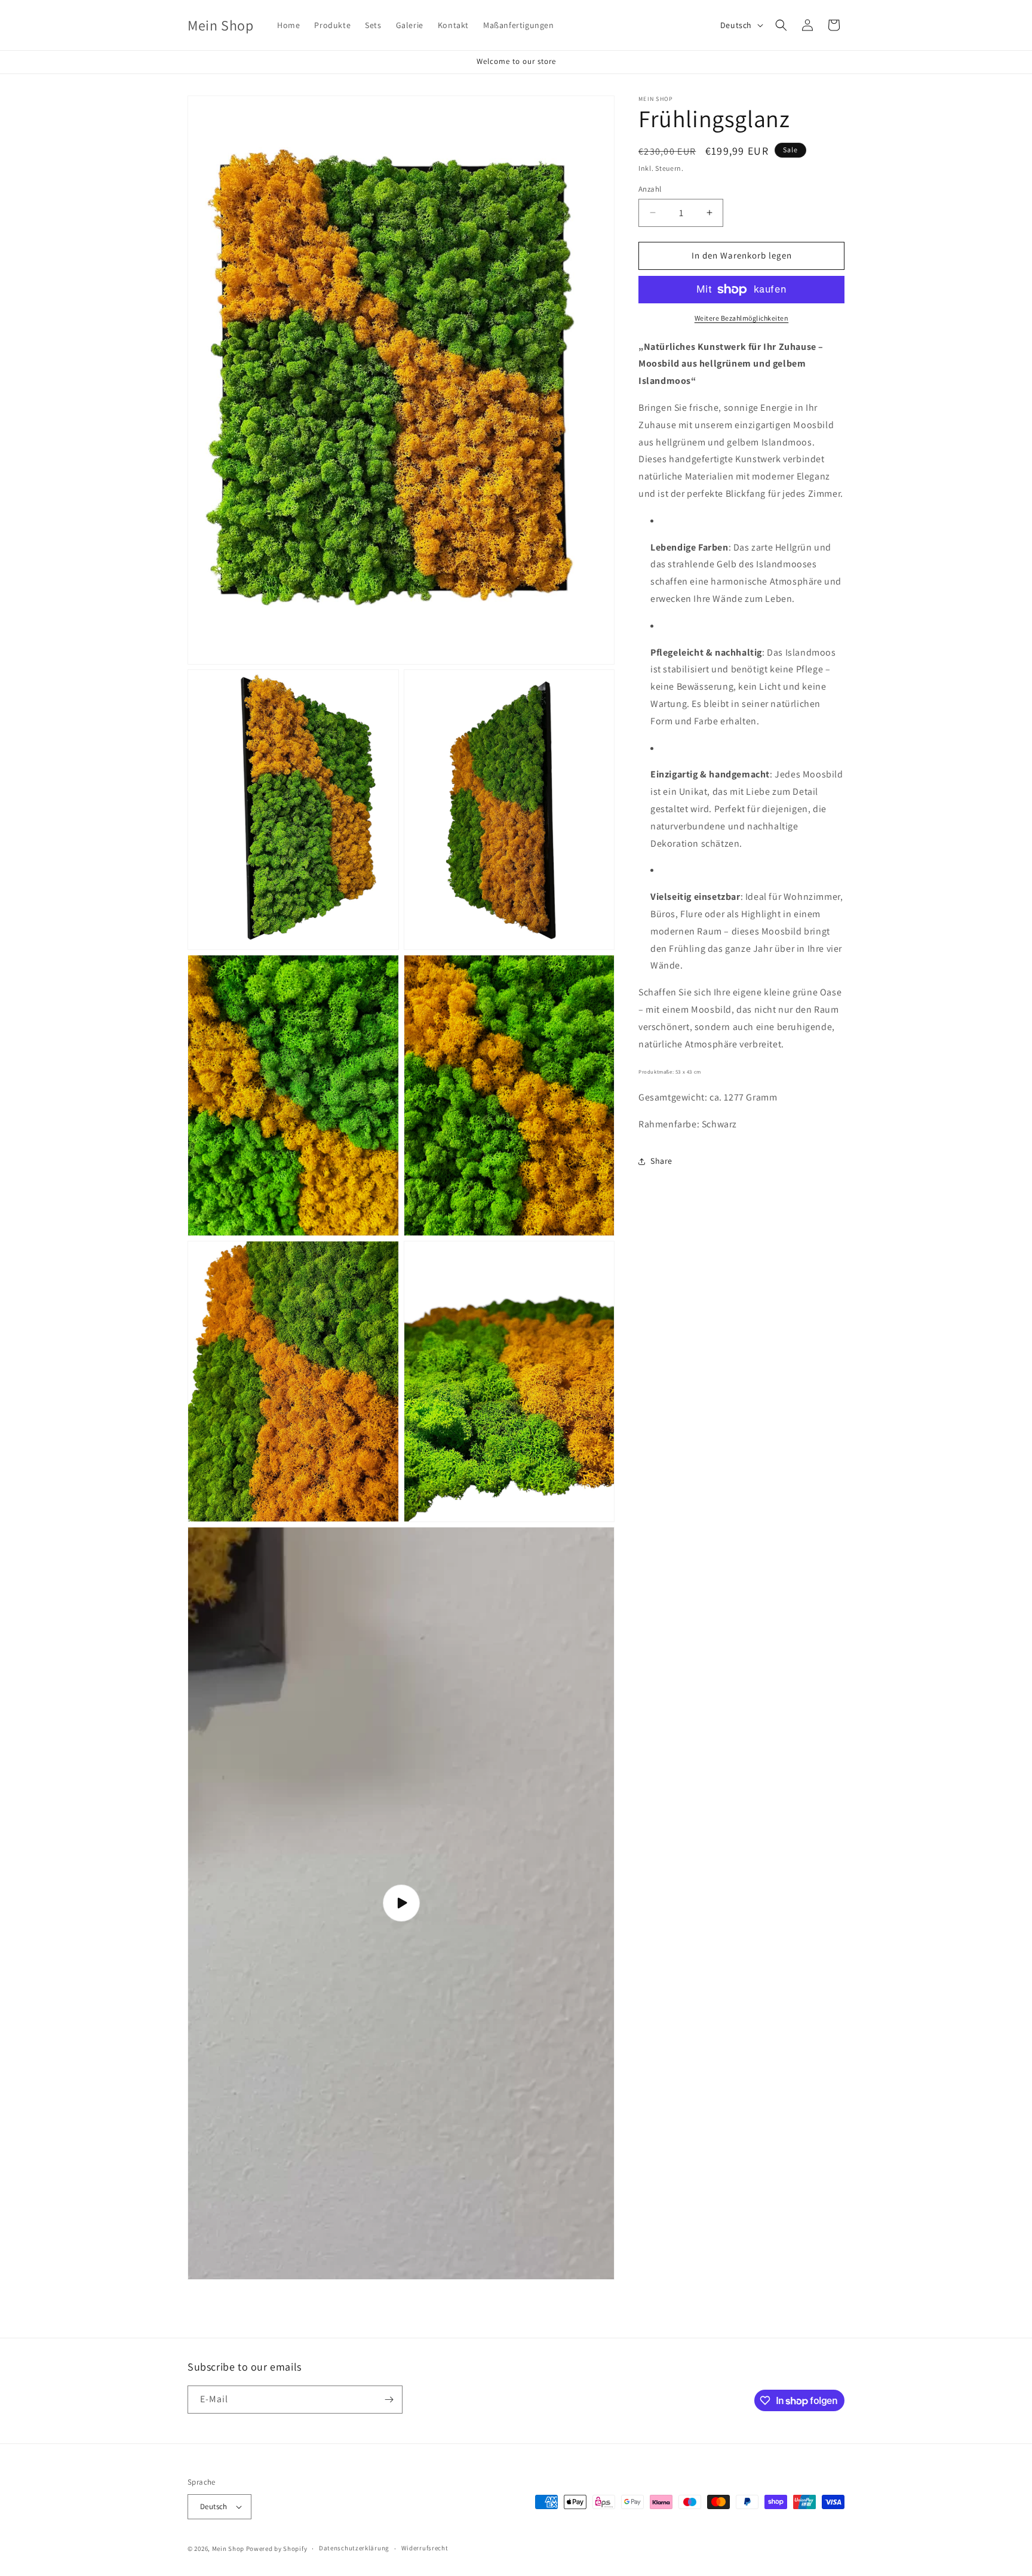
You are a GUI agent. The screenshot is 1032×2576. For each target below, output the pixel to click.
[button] (781, 25)
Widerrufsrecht (425, 2548)
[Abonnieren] (389, 2400)
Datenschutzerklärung (354, 2548)
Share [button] (661, 1161)
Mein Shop (228, 2549)
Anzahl (650, 189)
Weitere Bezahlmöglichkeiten (742, 318)
